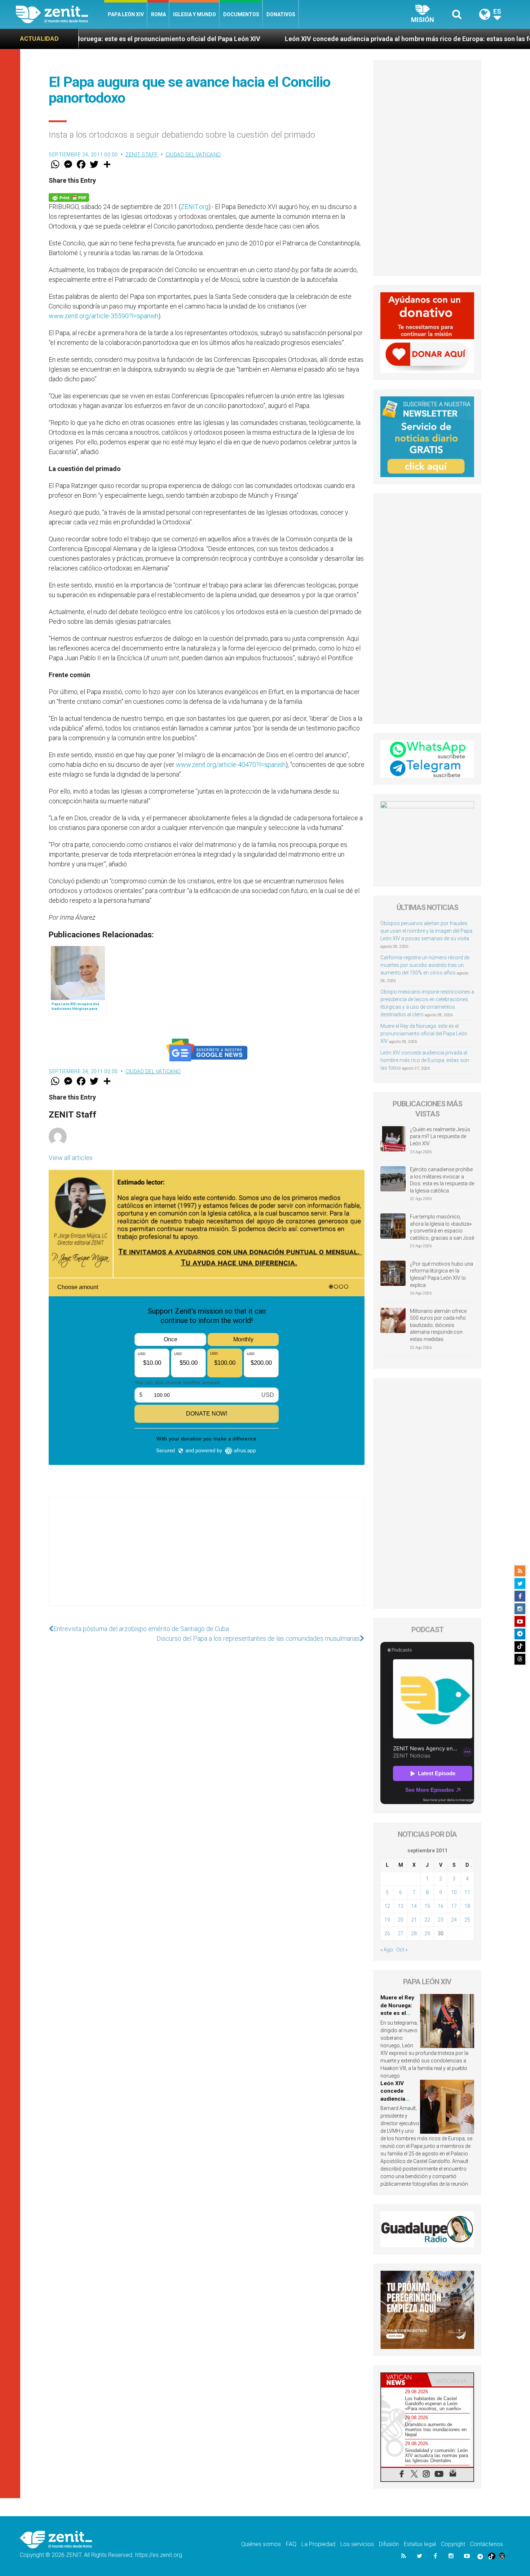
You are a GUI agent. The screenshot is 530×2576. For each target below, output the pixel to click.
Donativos (281, 14)
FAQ (291, 2544)
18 (467, 1906)
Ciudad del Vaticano (193, 155)
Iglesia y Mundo (195, 14)
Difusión (389, 2544)
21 (414, 1920)
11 (467, 1892)
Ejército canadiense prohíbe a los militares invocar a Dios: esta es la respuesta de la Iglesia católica (442, 1180)
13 (401, 1906)
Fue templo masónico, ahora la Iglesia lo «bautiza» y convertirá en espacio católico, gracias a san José (442, 1227)
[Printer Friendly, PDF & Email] (69, 197)
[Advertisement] (207, 1559)
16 (441, 1906)
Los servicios (357, 2544)
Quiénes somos (261, 2544)
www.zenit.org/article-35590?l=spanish (103, 316)
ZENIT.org (195, 207)
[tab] (404, 2380)
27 (401, 1933)
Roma (158, 14)
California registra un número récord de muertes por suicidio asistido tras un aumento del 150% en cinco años (425, 965)
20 (401, 1920)
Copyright (453, 2544)
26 (387, 1933)
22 (427, 1920)
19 (387, 1920)
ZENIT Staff (142, 155)
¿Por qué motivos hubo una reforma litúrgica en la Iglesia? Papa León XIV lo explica (441, 1274)
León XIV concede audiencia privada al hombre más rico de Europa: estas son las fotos (298, 39)
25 (467, 1920)
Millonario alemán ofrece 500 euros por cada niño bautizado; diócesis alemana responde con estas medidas (438, 1325)
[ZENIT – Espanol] (60, 14)
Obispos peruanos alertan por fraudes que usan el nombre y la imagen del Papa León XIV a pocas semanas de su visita (426, 931)
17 (454, 1906)
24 (454, 1920)
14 (414, 1906)
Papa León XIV (126, 14)
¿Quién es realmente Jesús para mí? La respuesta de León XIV (440, 1136)
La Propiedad (318, 2544)
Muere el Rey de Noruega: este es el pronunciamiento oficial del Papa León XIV (424, 1034)
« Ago (387, 1950)
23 (441, 1920)
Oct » (402, 1950)
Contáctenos (487, 2544)
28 (414, 1933)
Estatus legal (420, 2544)
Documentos (241, 14)
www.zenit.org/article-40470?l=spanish (231, 765)
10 (454, 1892)
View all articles (71, 1158)
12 (387, 1906)
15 (427, 1906)
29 (427, 1933)
